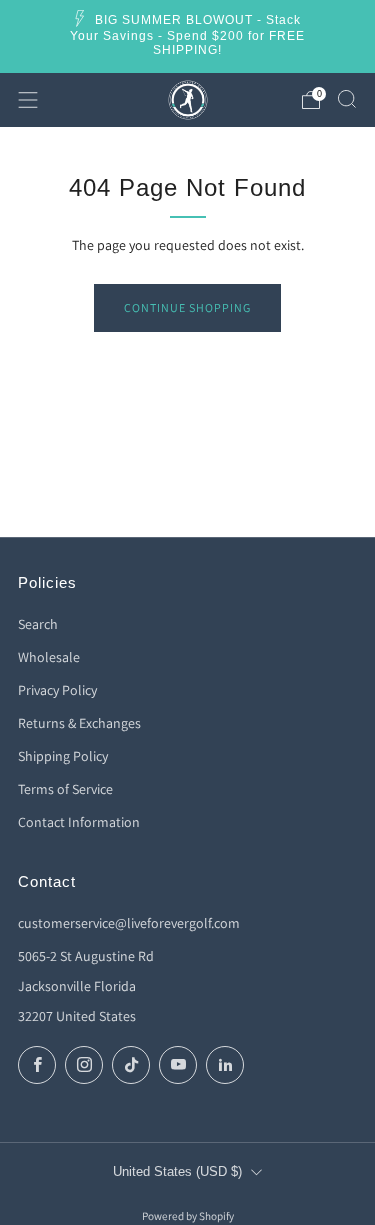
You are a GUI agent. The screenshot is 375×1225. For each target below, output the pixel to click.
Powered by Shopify (188, 1216)
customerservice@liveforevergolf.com (129, 923)
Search (38, 624)
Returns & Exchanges (79, 723)
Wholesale (49, 657)
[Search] (347, 99)
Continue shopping (187, 307)
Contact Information (79, 822)
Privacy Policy (57, 690)
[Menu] (28, 100)
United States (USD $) (177, 1172)
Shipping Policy (63, 756)
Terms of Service (65, 789)
